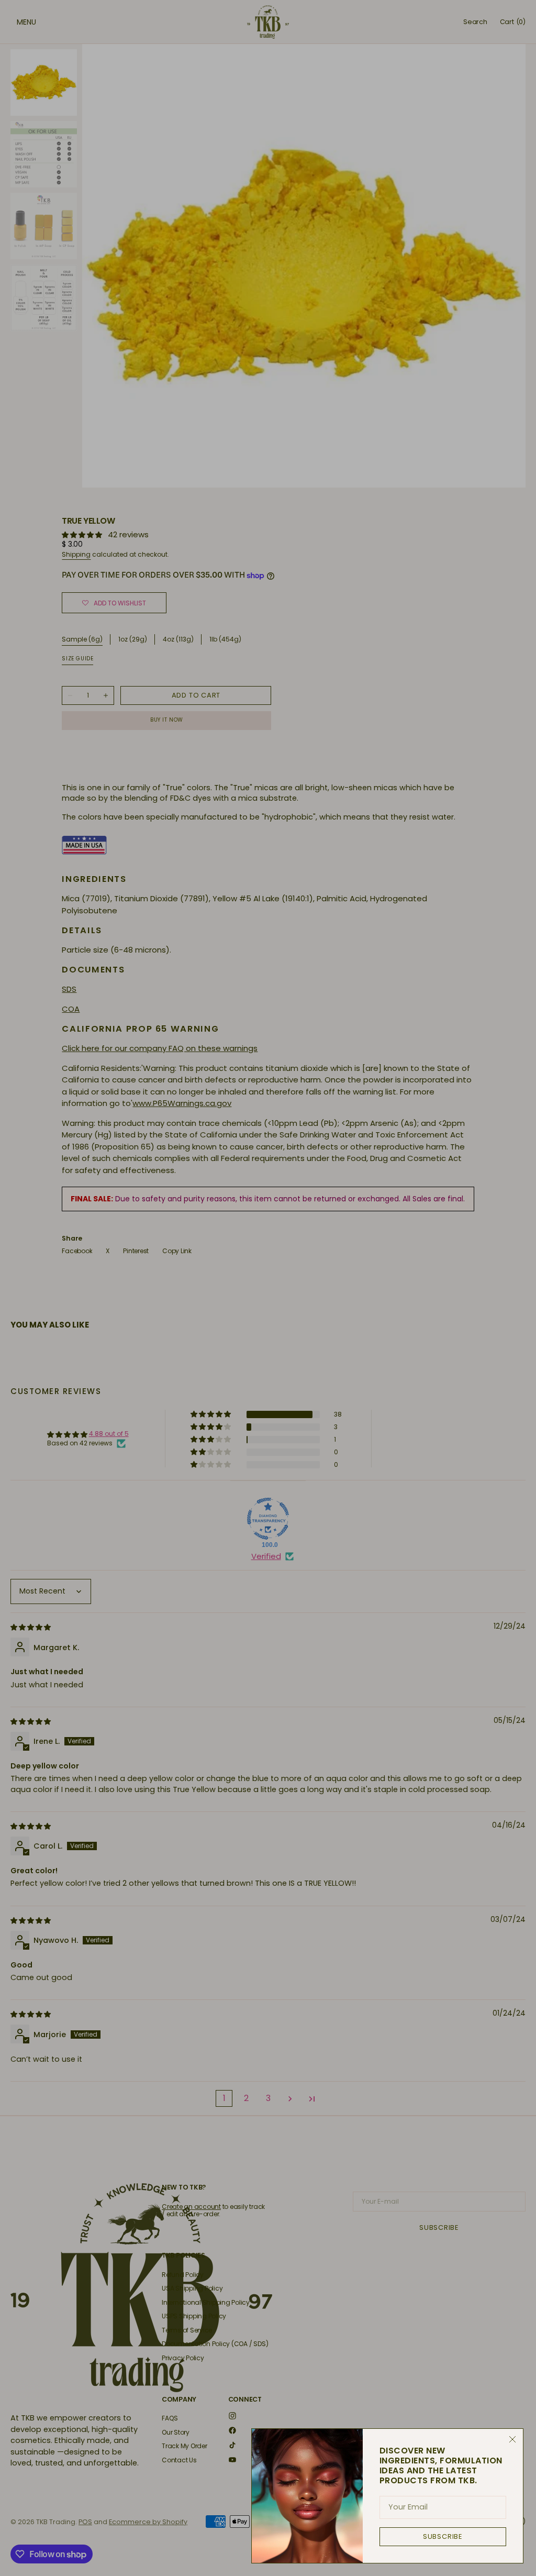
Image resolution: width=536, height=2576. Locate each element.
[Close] (512, 2439)
